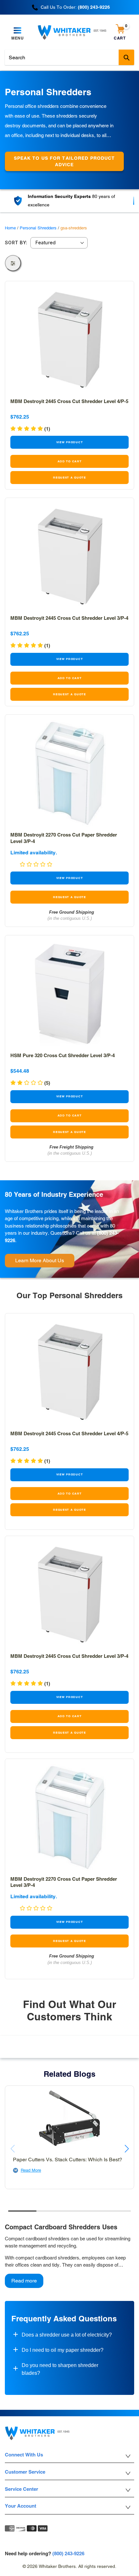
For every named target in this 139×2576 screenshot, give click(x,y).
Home (10, 228)
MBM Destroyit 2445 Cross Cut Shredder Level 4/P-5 (69, 401)
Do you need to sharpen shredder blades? (60, 2369)
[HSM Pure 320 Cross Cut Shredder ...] (69, 994)
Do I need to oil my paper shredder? (63, 2350)
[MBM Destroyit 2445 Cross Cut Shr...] (69, 340)
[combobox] (69, 57)
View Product (70, 442)
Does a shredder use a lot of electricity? (67, 2335)
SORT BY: (16, 243)
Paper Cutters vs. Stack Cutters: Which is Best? (68, 2160)
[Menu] (18, 31)
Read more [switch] (24, 2281)
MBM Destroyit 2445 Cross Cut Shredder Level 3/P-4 (69, 618)
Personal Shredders (38, 228)
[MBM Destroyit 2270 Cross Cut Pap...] (69, 773)
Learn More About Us (40, 1260)
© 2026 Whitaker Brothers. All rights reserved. (69, 2566)
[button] (30, 646)
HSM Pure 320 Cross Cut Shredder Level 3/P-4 (63, 1055)
